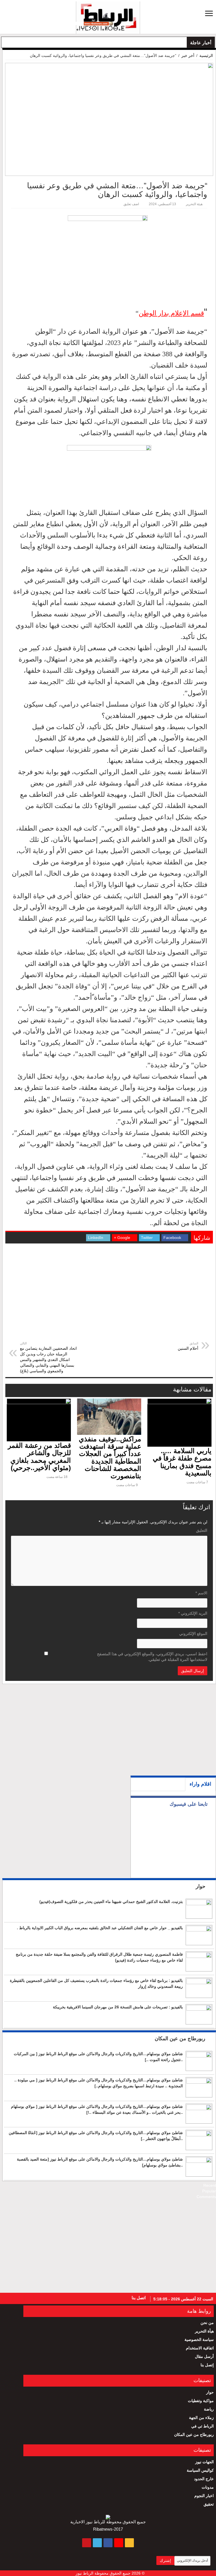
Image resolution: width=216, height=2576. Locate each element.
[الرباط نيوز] (108, 17)
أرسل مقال (204, 2356)
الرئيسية (206, 56)
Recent (210, 2185)
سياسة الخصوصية (199, 2340)
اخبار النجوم (204, 2496)
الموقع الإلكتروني (193, 1634)
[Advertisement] (109, 1298)
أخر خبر (188, 56)
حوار (201, 1886)
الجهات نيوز (204, 2462)
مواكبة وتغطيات (201, 2401)
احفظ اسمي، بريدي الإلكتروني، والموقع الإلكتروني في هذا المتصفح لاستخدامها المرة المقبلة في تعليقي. (152, 1657)
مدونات (208, 2487)
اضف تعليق (131, 204)
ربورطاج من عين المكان (181, 2039)
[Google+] (40, 2298)
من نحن (207, 2323)
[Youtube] (8, 2298)
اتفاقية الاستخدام (200, 2348)
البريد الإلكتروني (193, 1613)
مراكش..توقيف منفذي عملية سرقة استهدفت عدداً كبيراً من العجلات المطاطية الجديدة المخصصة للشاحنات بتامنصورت (110, 1458)
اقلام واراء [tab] (200, 1784)
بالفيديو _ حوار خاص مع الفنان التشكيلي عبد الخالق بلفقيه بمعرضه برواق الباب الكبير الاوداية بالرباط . (100, 1928)
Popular (209, 2191)
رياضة (209, 2409)
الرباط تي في (202, 2426)
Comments (206, 2197)
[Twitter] (18, 2298)
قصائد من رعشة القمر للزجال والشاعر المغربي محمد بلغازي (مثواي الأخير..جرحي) (39, 1457)
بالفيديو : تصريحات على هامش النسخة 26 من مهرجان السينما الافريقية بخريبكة (118, 2007)
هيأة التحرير (204, 2331)
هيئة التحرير (194, 204)
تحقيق (209, 2504)
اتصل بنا (139, 2298)
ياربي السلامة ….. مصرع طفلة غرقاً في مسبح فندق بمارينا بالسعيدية (182, 1462)
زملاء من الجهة (201, 2418)
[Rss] (50, 2298)
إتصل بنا (207, 2365)
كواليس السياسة (200, 2470)
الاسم (201, 1593)
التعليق (202, 1530)
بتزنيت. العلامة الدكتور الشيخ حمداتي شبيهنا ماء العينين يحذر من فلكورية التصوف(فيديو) (111, 1902)
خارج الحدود (204, 2479)
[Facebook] (29, 2298)
